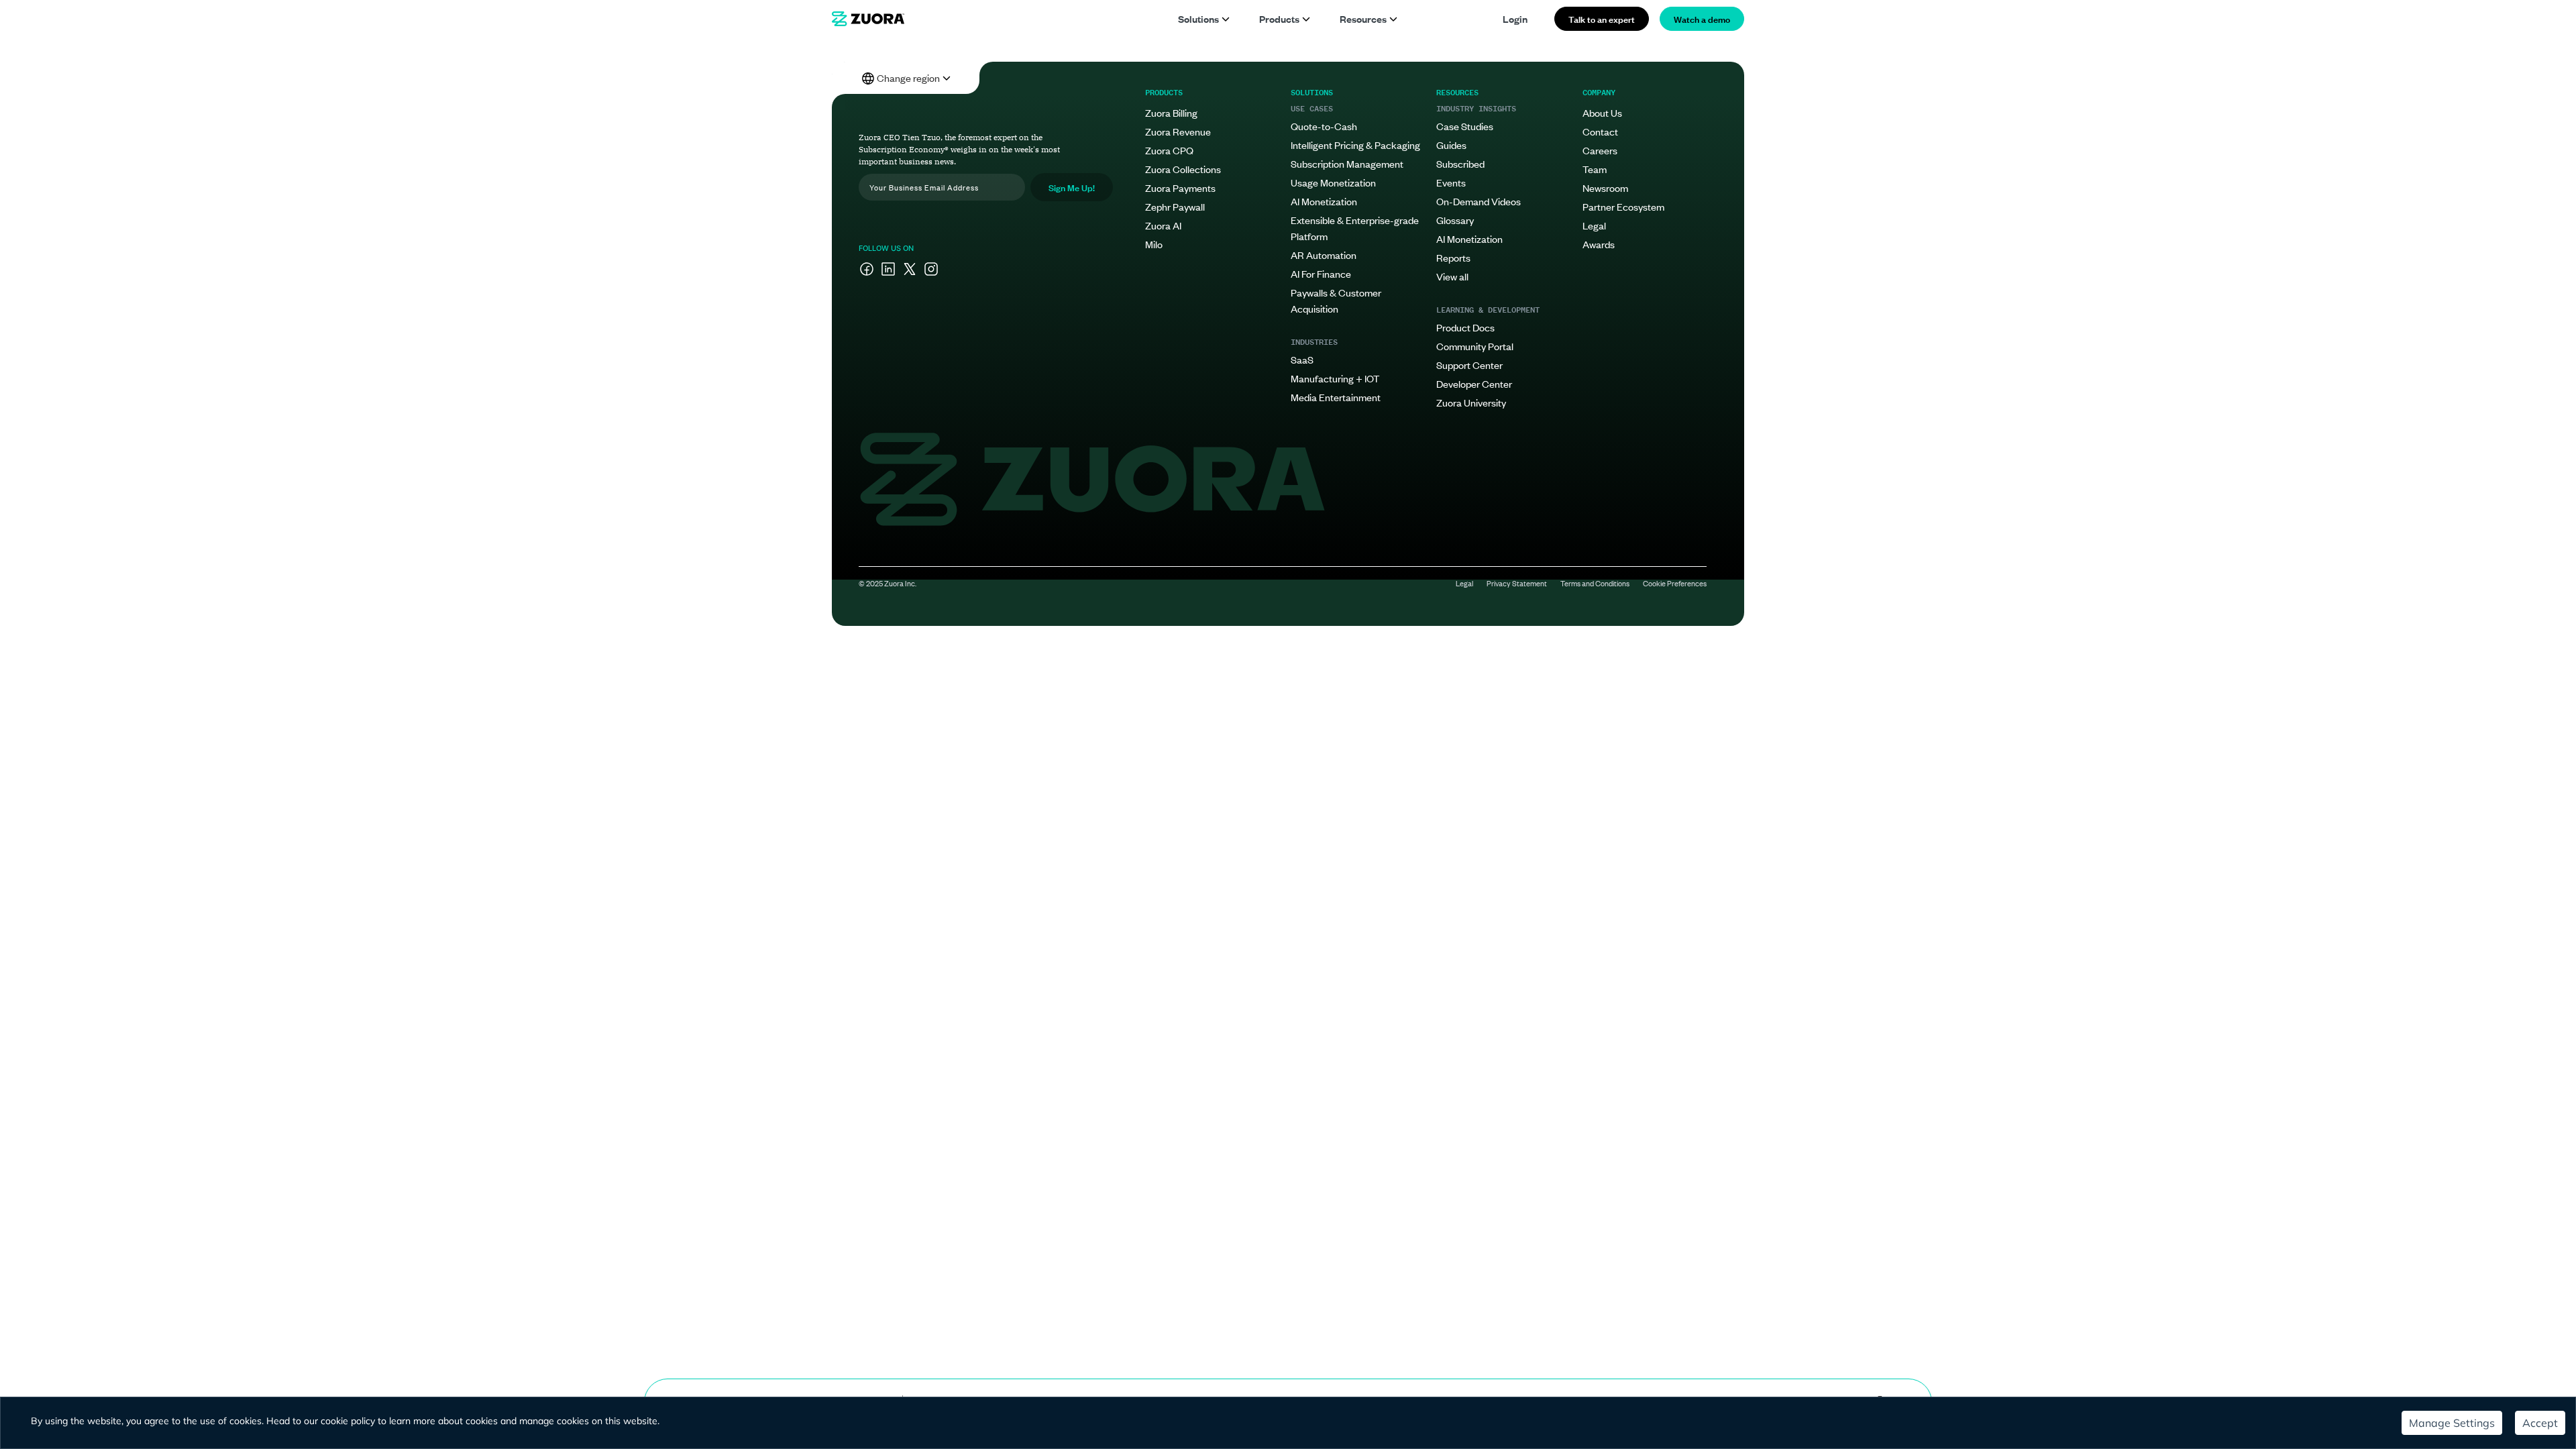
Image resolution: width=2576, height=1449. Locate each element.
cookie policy (348, 1421)
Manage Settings (2452, 1423)
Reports (1453, 257)
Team (1595, 169)
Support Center (1469, 365)
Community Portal (1475, 346)
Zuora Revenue (1178, 131)
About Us (1602, 112)
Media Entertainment (1336, 397)
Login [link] (1515, 18)
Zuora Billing (1171, 112)
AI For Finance (1321, 273)
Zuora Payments (1180, 187)
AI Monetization (1324, 201)
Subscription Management (1347, 163)
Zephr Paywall (1175, 206)
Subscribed (1460, 163)
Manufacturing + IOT (1335, 378)
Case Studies (1465, 126)
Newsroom (1605, 187)
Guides (1451, 145)
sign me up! (1072, 187)
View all (1452, 276)
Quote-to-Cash (1324, 126)
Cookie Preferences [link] (1675, 583)
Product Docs (1465, 327)
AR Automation (1324, 255)
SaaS (1302, 359)
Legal (1594, 225)
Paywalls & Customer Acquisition (1336, 300)
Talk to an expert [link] (1602, 18)
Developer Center (1474, 383)
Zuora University (1471, 402)
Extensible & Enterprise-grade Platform (1355, 228)
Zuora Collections (1183, 169)
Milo (1154, 244)
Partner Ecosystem (1623, 206)
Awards (1599, 244)
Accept (2540, 1423)
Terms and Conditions (1595, 583)
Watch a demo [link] (1702, 18)
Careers (1600, 150)
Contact (1600, 131)
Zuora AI (1163, 225)
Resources (1363, 18)
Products (1279, 18)
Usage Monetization (1333, 182)
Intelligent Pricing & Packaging (1355, 145)
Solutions (1198, 18)
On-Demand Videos (1479, 201)
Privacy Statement (1517, 583)
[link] (868, 19)
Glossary (1455, 220)
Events (1451, 182)
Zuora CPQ (1169, 150)
